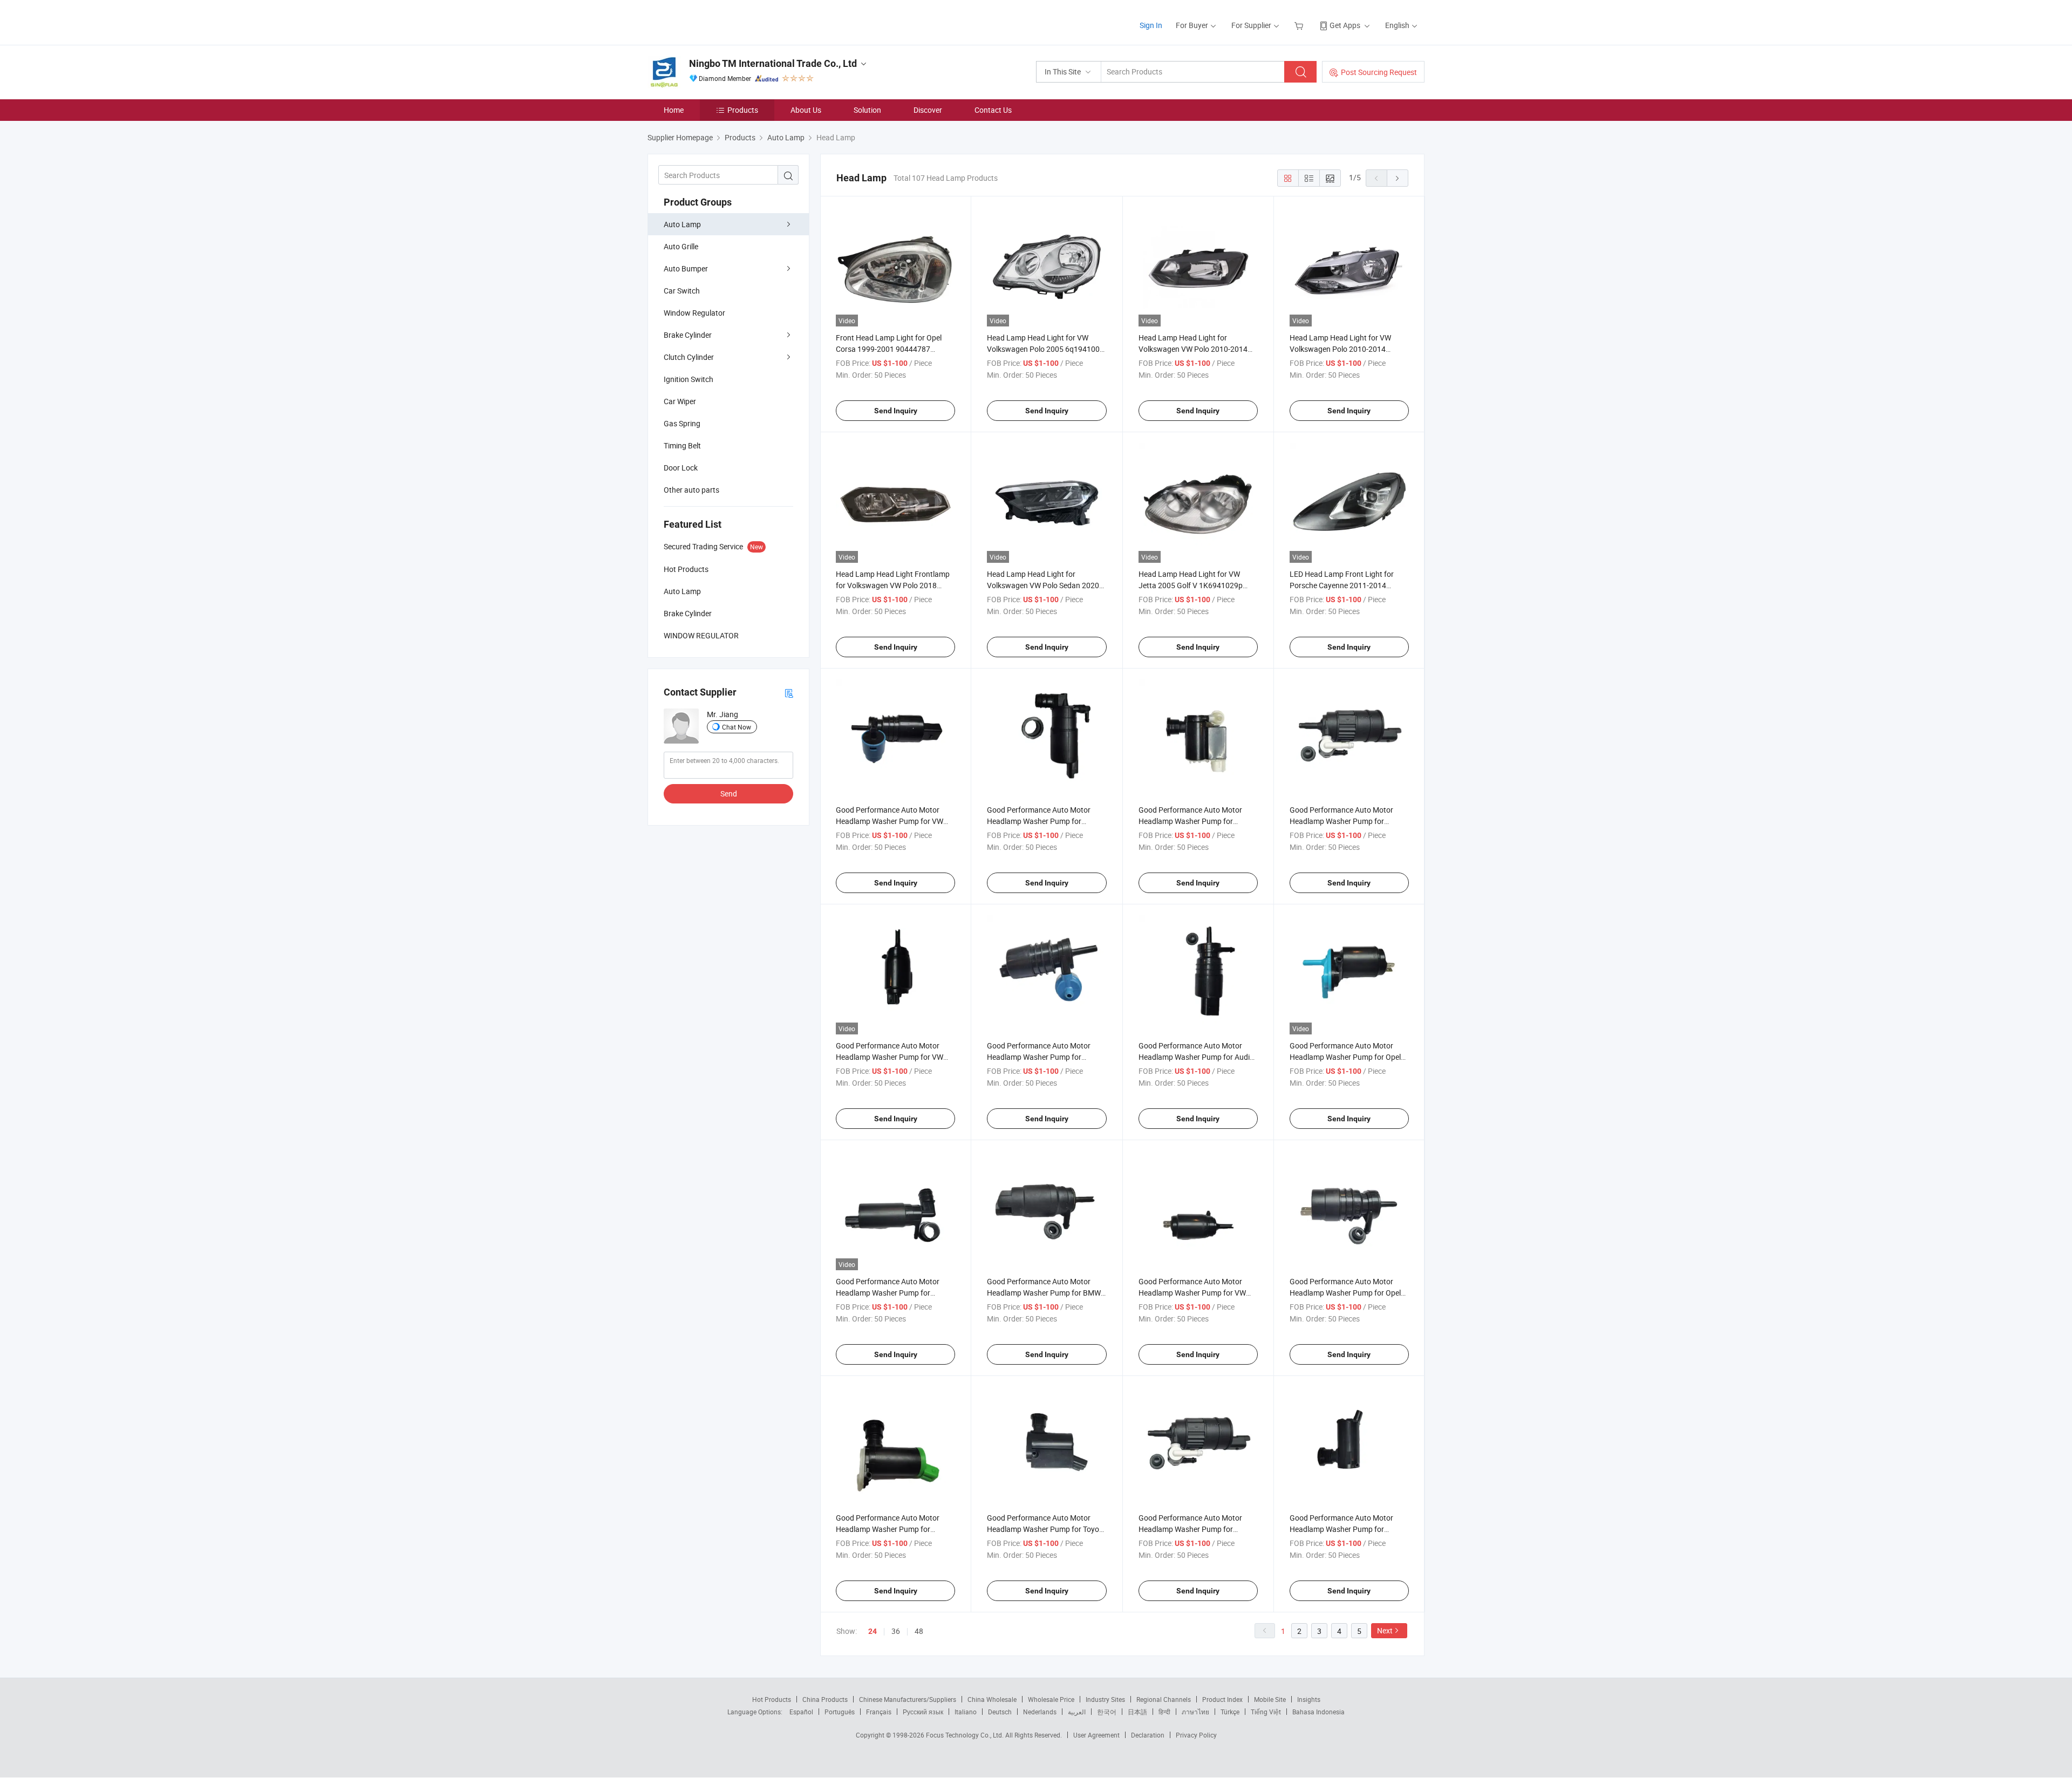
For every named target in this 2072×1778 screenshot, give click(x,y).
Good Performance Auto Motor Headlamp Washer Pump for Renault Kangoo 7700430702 (1341, 821)
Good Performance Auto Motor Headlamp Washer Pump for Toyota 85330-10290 (1047, 1529)
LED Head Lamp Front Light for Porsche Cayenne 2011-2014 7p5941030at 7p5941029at (1342, 585)
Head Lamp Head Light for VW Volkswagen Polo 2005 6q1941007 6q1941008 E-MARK (1045, 349)
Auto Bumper (686, 268)
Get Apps (1345, 25)
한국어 (1107, 1712)
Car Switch (682, 291)
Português (840, 1712)
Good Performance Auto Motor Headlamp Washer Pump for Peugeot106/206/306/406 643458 (894, 1529)
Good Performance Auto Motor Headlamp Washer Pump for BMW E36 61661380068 (1044, 1293)
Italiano (966, 1712)
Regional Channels (1164, 1699)
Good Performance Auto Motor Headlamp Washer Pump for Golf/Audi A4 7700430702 (1190, 1529)
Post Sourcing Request (1379, 72)
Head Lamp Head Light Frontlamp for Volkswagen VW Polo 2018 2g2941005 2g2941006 (893, 585)
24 (873, 1631)
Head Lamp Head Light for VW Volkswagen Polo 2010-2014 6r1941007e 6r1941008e (1340, 349)
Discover (928, 110)
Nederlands (1040, 1712)
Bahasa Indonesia (1318, 1712)
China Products (825, 1699)
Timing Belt (682, 445)
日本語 (1137, 1712)
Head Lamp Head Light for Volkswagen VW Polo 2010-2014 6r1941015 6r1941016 (1193, 349)
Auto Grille (681, 246)
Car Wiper (680, 401)
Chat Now (737, 727)
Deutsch (1000, 1712)
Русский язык (923, 1712)
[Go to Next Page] (1398, 178)
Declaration (1148, 1735)
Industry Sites (1105, 1699)
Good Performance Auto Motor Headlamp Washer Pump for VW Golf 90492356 (1192, 1293)
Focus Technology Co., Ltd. (966, 1735)
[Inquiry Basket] (1300, 25)
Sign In (1151, 25)
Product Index (1222, 1699)
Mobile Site (1270, 1699)
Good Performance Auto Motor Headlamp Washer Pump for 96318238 (1341, 1529)
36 (896, 1631)
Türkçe (1230, 1712)
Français (879, 1712)
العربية (1077, 1712)
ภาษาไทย (1195, 1712)
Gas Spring (682, 423)
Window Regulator (694, 313)
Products (743, 110)
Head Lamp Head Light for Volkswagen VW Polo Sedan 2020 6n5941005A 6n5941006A (1043, 585)
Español (801, 1712)
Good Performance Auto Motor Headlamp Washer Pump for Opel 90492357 (1345, 1057)
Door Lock (681, 468)
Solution (867, 110)
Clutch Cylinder (689, 357)
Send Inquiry (896, 411)
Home (674, 110)
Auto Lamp (682, 224)
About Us (806, 110)
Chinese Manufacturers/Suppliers (908, 1699)
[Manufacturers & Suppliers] (717, 21)
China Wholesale (992, 1699)
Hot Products (772, 1699)
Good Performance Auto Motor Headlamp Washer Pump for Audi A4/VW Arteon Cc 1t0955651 (1194, 1057)
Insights (1309, 1699)
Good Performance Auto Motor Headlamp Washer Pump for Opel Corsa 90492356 (1345, 1293)
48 (919, 1631)
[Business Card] (789, 693)
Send (729, 793)
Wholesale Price (1051, 1699)
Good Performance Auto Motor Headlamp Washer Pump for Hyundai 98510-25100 (1190, 821)
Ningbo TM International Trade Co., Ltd (773, 63)
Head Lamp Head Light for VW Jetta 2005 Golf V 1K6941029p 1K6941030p (1191, 585)
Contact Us (993, 110)
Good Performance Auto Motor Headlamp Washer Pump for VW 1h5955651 (890, 1057)
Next (1385, 1630)
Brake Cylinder (688, 335)
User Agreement (1096, 1735)
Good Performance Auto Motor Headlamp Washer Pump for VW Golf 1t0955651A (890, 821)
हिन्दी (1164, 1712)
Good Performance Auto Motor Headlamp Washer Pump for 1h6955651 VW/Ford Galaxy (1039, 1057)
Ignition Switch (689, 379)
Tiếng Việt (1266, 1712)
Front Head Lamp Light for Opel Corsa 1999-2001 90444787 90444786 (889, 349)
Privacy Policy (1196, 1735)
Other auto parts (691, 490)
